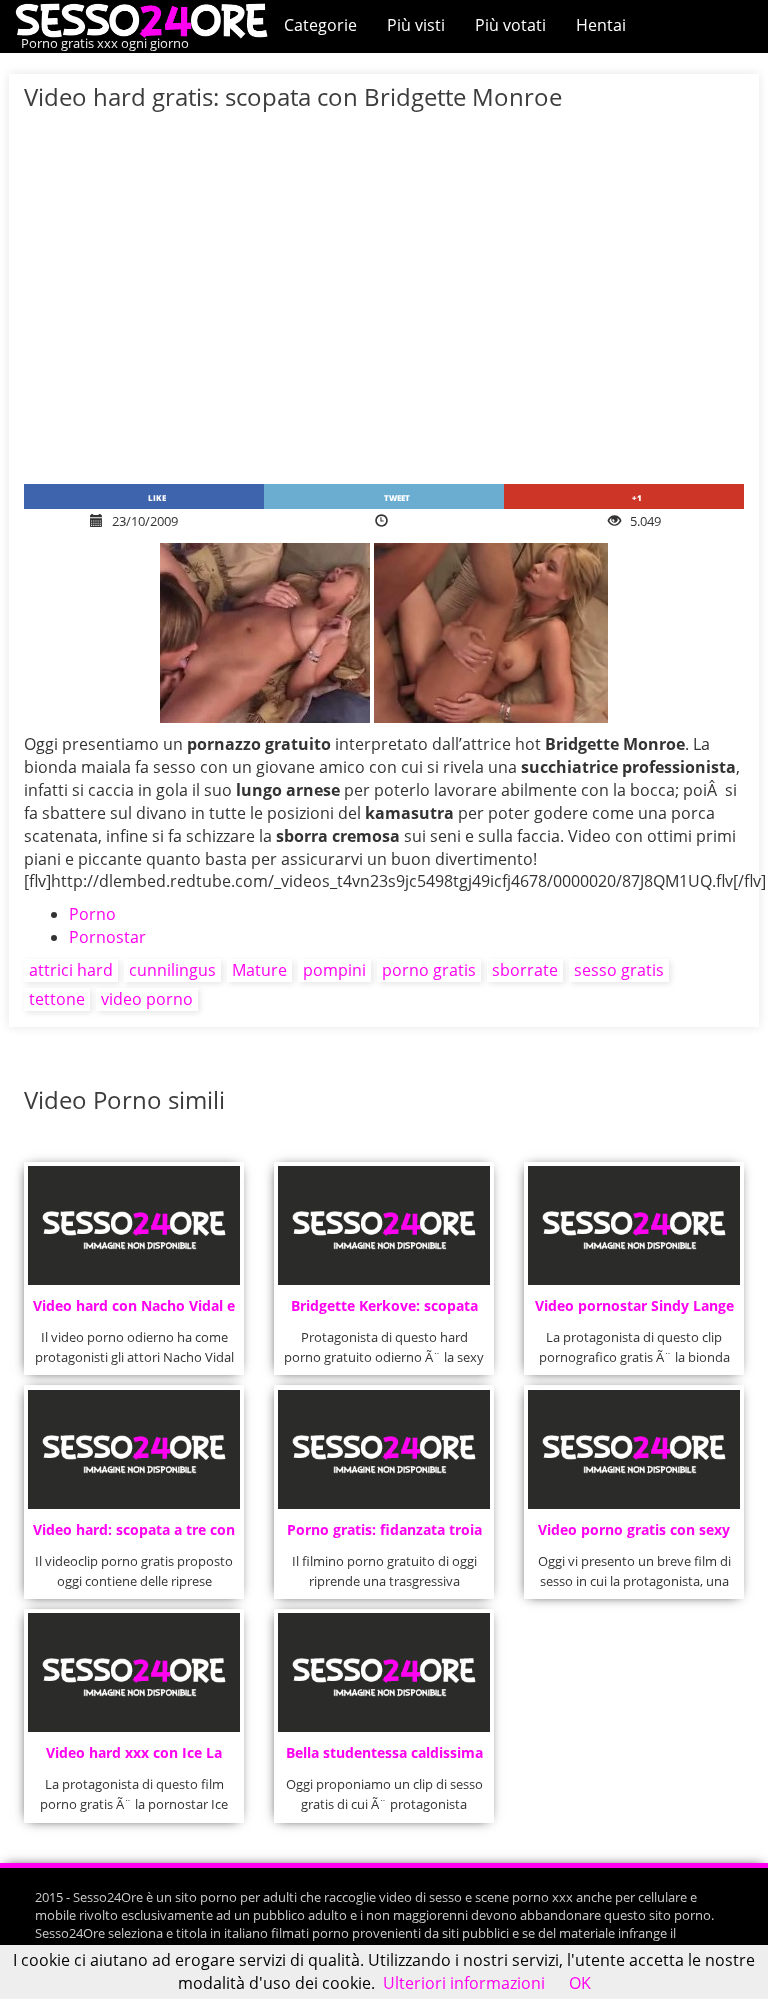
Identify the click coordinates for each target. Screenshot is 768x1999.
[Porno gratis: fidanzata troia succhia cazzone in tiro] (383, 1449)
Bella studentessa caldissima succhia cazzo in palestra (384, 1758)
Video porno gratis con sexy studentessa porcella (634, 1535)
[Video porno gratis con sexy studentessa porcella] (633, 1449)
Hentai (601, 25)
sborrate (525, 970)
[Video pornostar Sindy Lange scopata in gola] (633, 1225)
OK (580, 1983)
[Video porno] (146, 19)
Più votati (510, 25)
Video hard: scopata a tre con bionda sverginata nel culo (134, 1535)
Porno (92, 914)
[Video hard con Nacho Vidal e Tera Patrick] (133, 1225)
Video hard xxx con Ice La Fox (134, 1758)
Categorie (320, 25)
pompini (334, 970)
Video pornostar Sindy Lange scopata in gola (634, 1311)
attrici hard (71, 970)
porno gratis (429, 970)
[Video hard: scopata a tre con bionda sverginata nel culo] (133, 1449)
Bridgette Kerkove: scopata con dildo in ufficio (384, 1311)
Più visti (416, 25)
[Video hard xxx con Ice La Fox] (133, 1672)
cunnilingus (172, 970)
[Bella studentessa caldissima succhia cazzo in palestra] (383, 1672)
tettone (57, 999)
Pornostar (107, 937)
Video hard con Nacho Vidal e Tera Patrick (134, 1311)
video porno (147, 999)
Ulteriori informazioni (464, 1983)
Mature (259, 970)
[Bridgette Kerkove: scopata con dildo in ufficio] (383, 1225)
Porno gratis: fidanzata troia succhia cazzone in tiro (384, 1535)
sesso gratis (619, 970)
